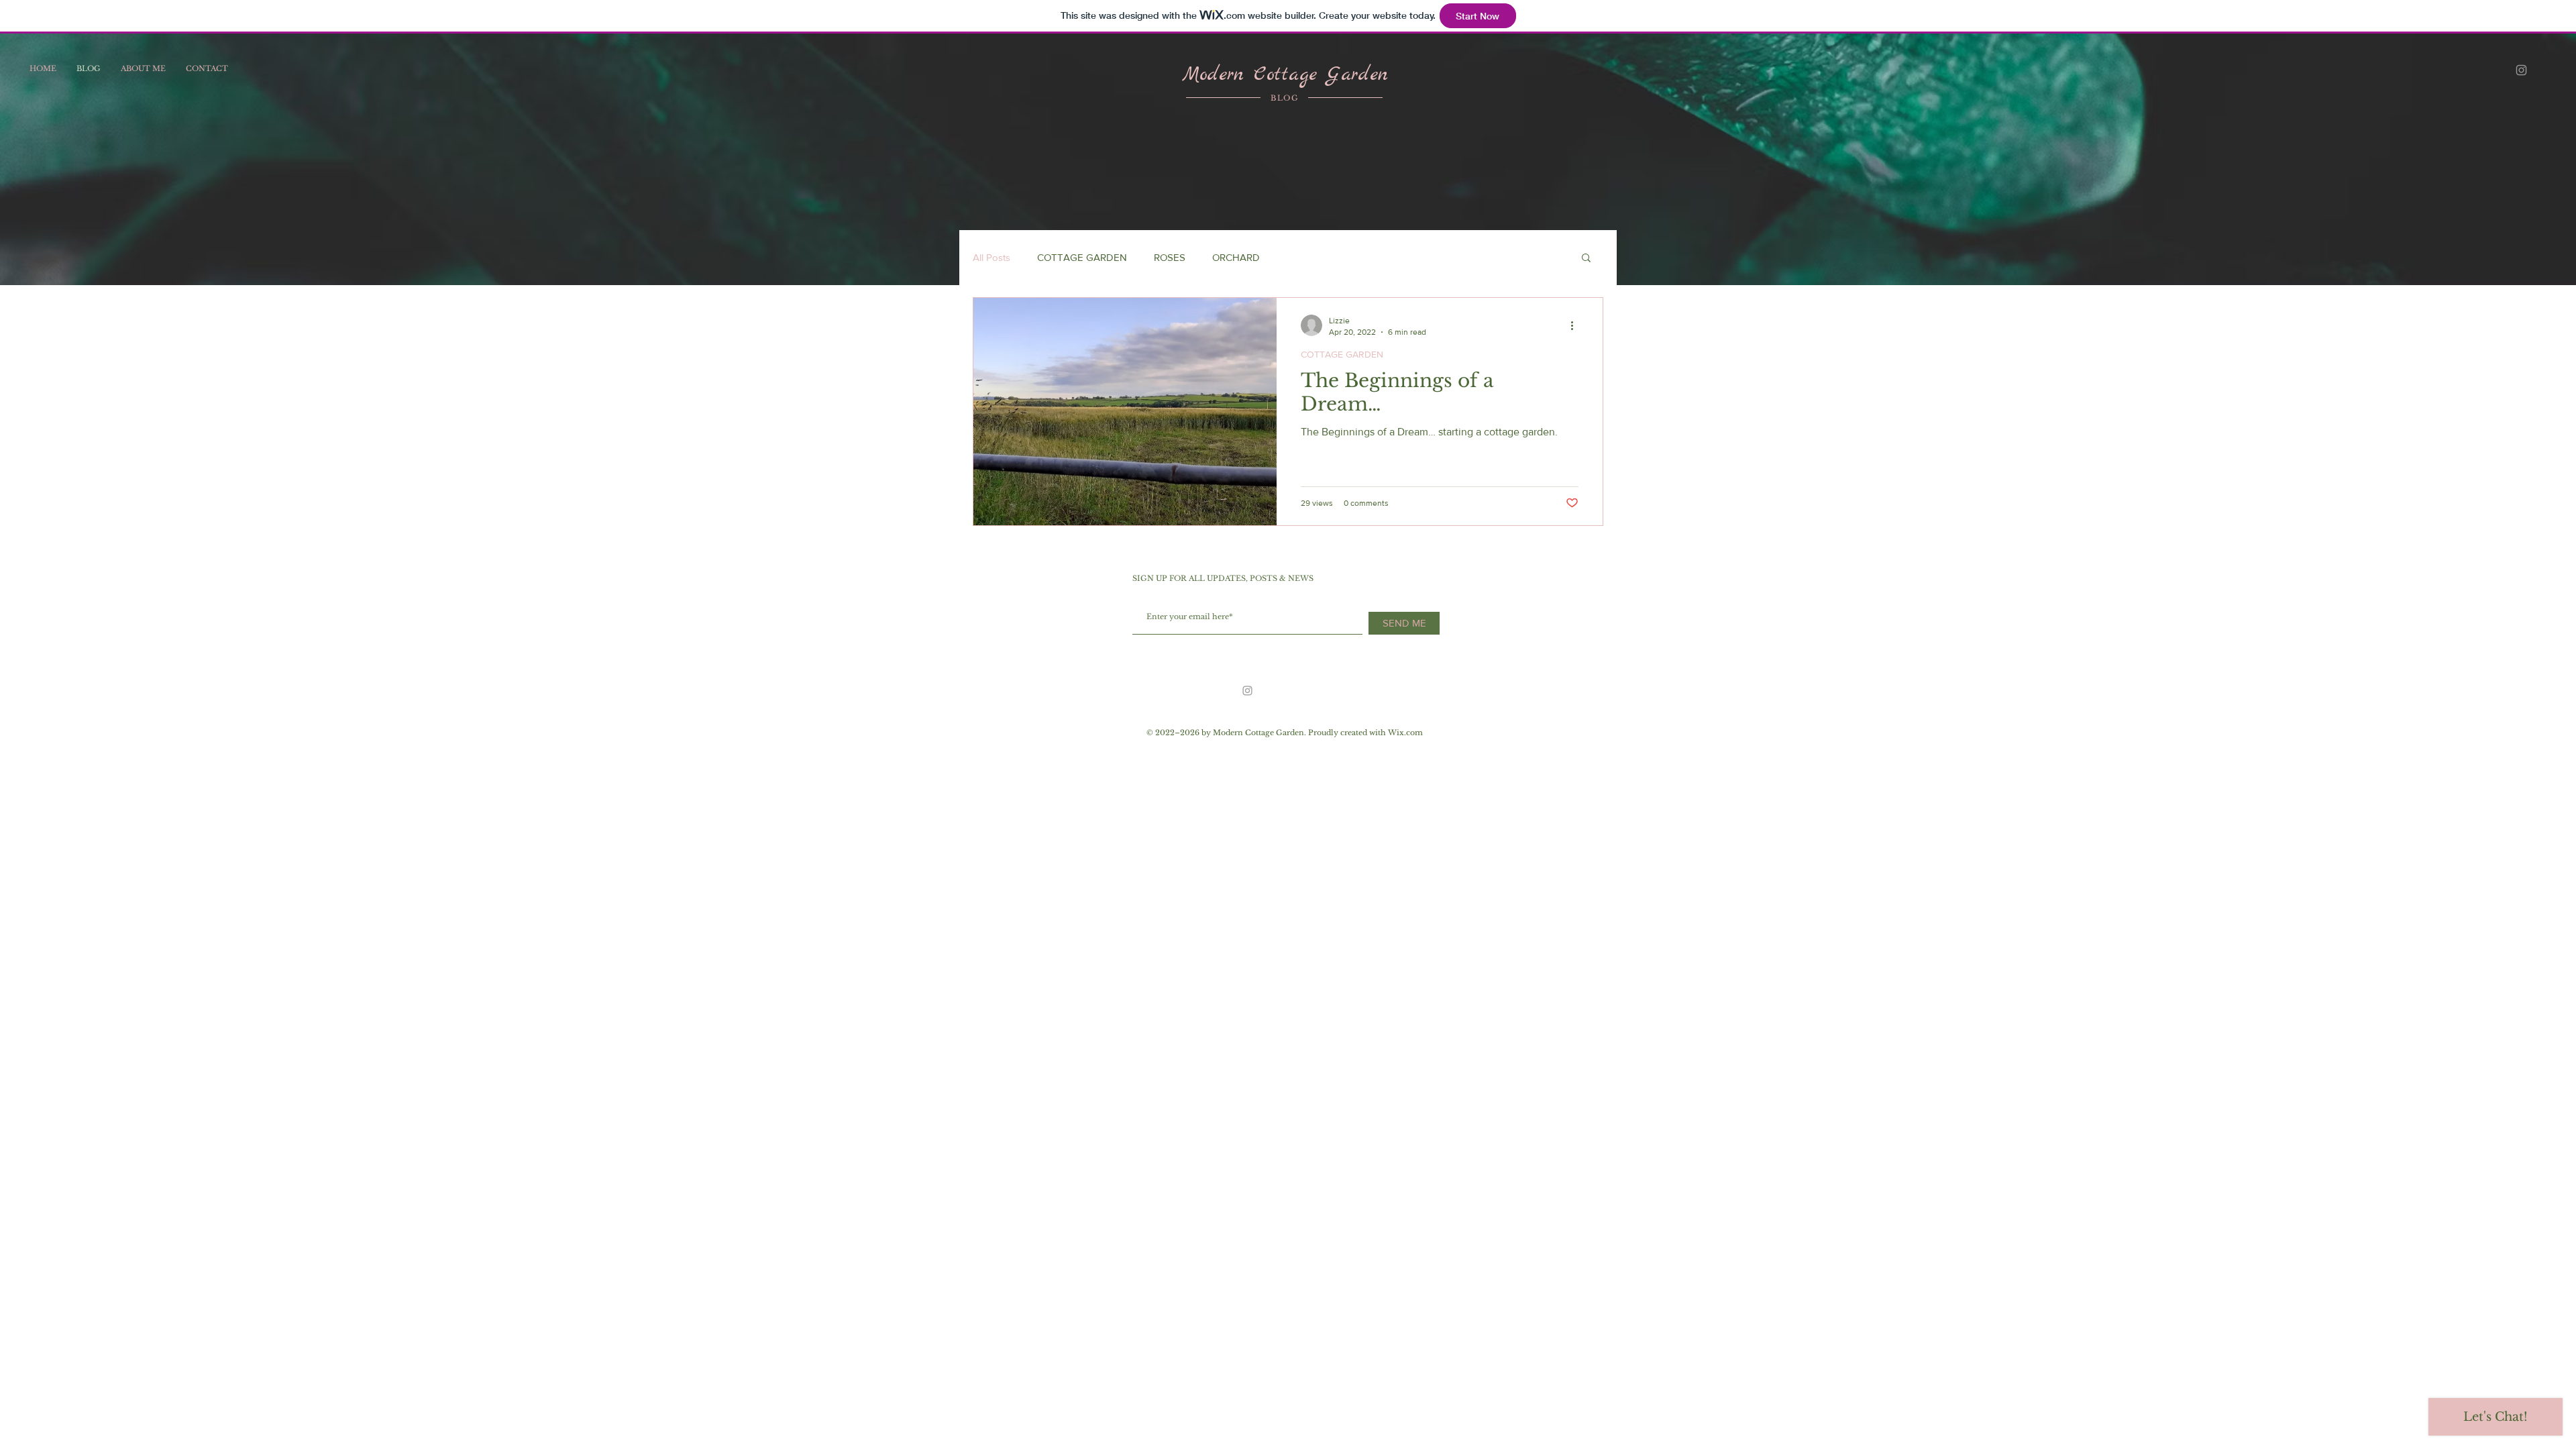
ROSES (1170, 257)
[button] (1586, 259)
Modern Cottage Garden (1285, 75)
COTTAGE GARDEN (1082, 257)
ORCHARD (1236, 257)
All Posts (991, 257)
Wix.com (1405, 733)
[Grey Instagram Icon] (2521, 70)
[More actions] (1576, 325)
